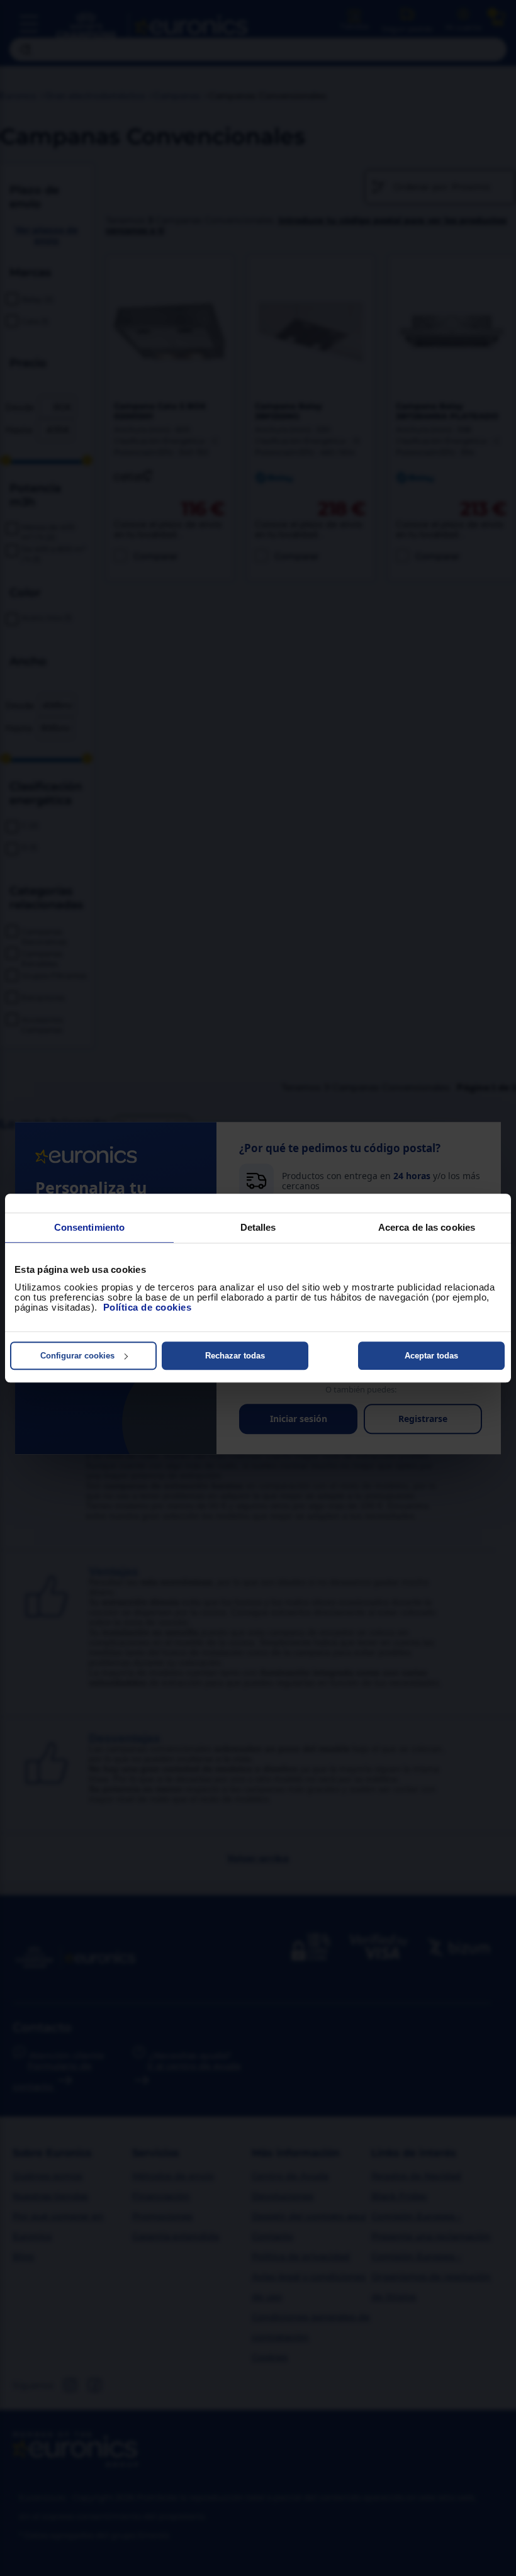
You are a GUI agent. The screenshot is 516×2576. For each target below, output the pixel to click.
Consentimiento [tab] (89, 1227)
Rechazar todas (235, 1356)
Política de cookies (148, 1307)
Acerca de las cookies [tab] (427, 1227)
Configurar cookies (77, 1356)
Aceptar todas (431, 1356)
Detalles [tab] (258, 1227)
